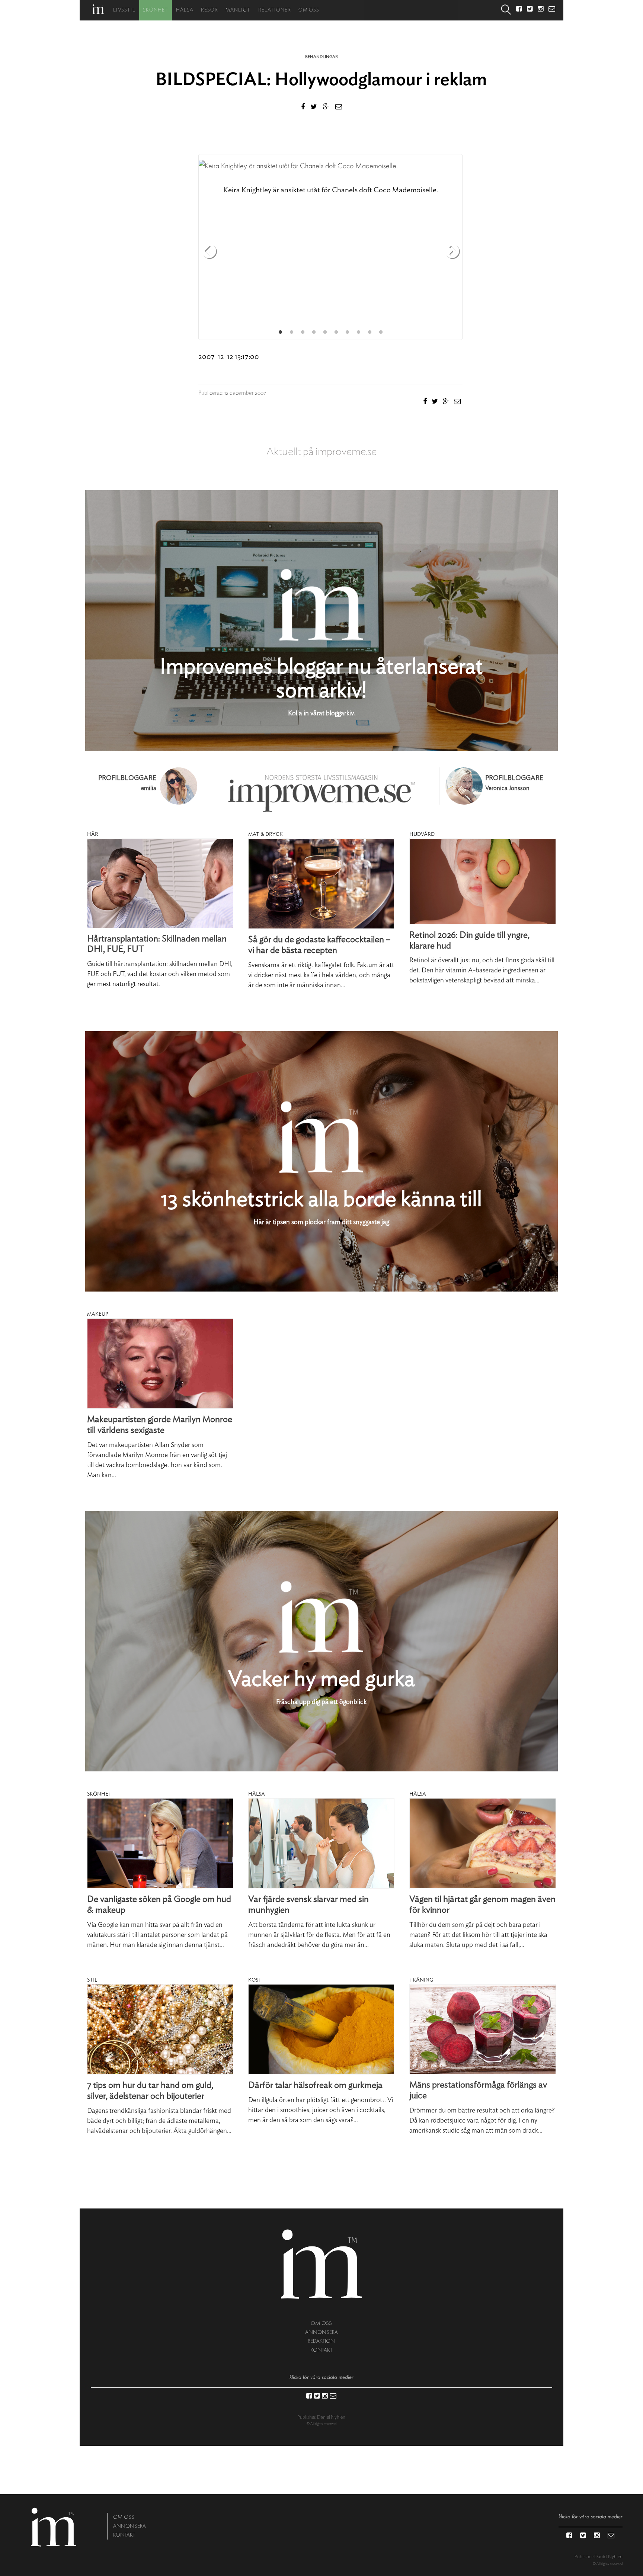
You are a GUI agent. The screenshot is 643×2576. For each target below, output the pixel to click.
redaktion (321, 2341)
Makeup (98, 1314)
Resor (209, 10)
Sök (506, 10)
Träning (421, 1980)
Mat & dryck (265, 834)
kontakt (321, 2350)
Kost (255, 1980)
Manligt (238, 10)
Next (452, 252)
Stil (92, 1980)
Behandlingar (321, 57)
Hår (93, 834)
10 (381, 332)
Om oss (309, 10)
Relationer (275, 10)
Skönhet (156, 10)
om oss (321, 2323)
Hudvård (422, 834)
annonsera (321, 2332)
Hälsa (185, 10)
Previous (209, 252)
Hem (98, 9)
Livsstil (124, 10)
